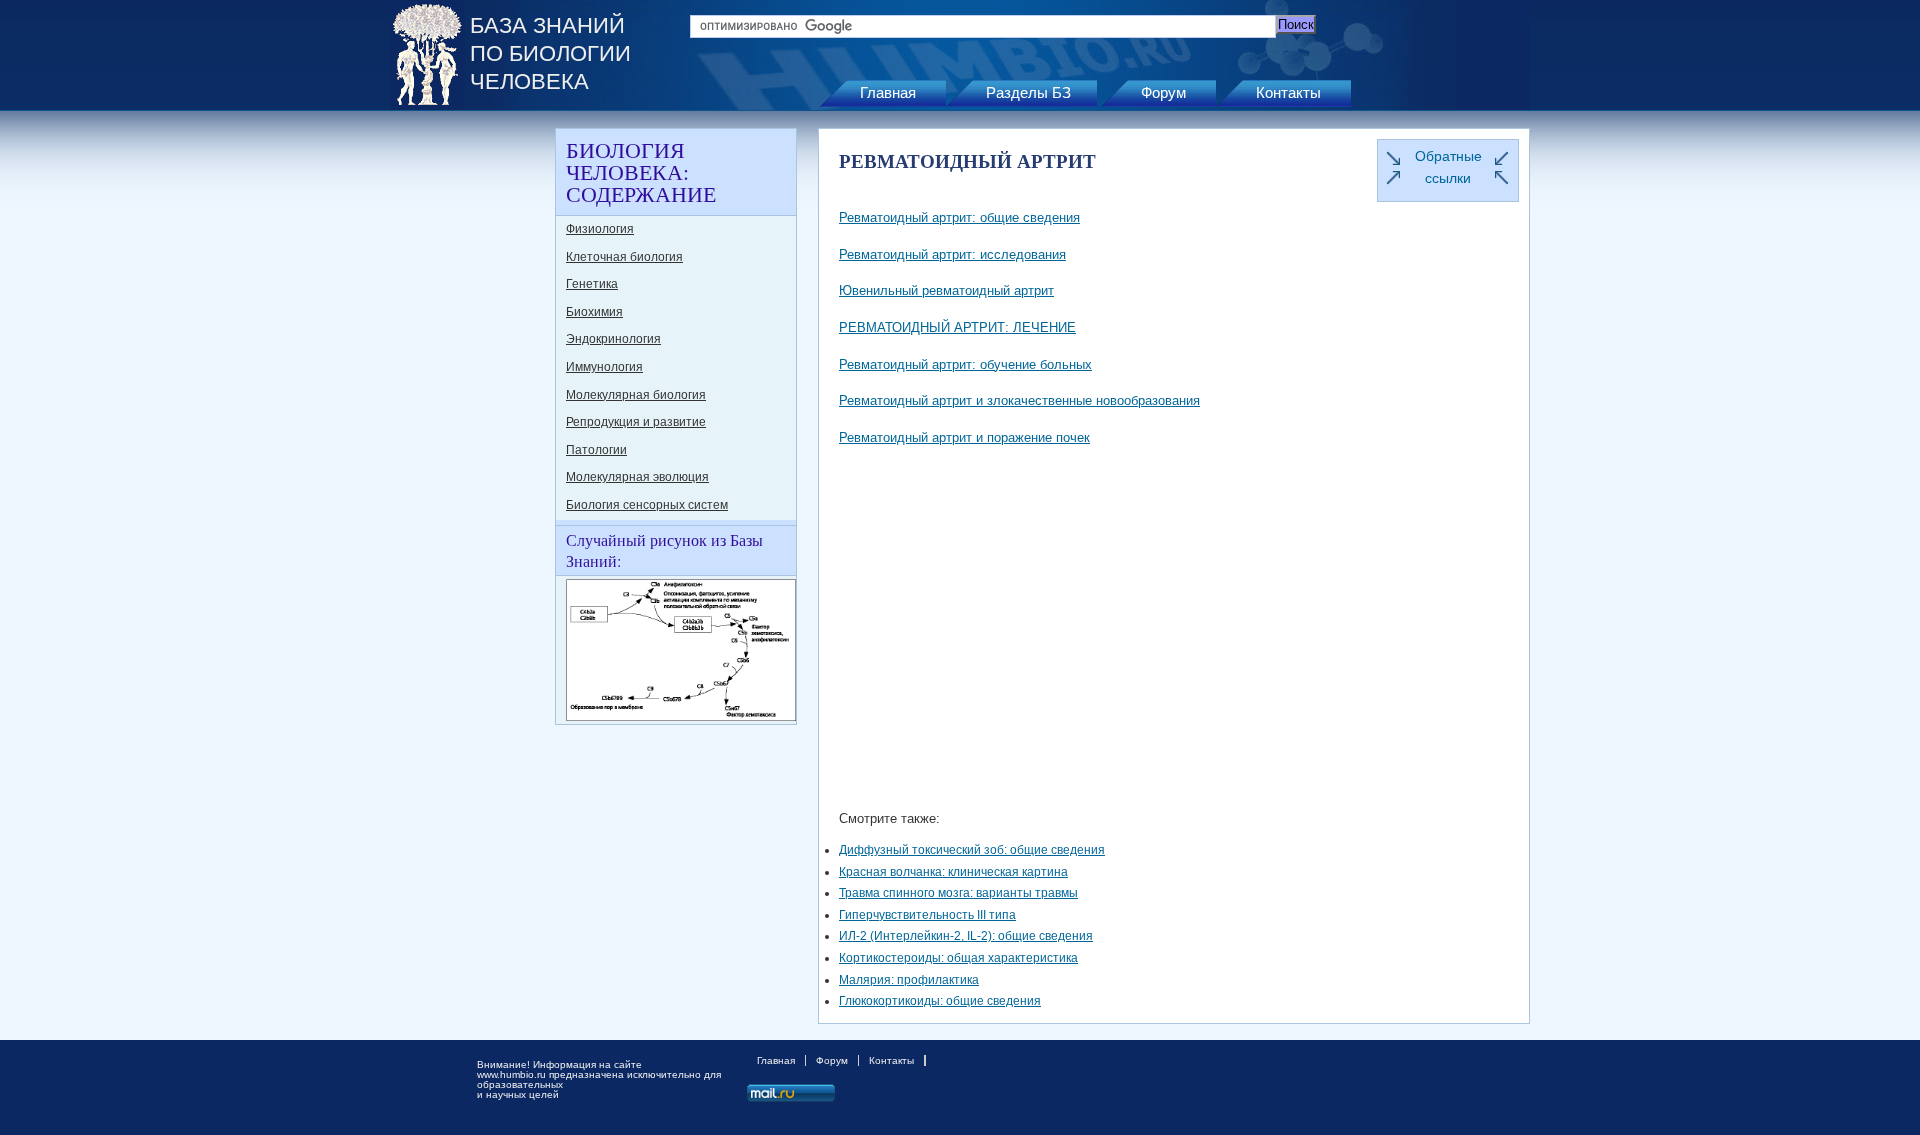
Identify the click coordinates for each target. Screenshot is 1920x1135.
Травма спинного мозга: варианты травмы (958, 893)
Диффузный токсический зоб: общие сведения (972, 850)
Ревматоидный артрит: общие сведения (959, 217)
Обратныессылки (1448, 167)
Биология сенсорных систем (647, 505)
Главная (888, 92)
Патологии (596, 450)
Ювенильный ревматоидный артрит (946, 290)
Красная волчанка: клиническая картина (953, 872)
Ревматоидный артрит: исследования (952, 254)
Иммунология (604, 367)
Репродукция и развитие (636, 422)
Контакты (1288, 92)
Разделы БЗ (1028, 92)
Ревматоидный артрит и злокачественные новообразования (1019, 400)
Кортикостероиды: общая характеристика (958, 958)
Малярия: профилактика (909, 980)
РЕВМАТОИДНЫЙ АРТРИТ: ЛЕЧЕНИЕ (957, 327)
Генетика (592, 284)
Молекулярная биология (636, 395)
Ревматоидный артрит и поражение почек (964, 437)
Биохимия (594, 312)
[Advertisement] (470, 428)
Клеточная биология (624, 257)
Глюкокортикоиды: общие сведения (940, 1001)
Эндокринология (613, 339)
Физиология (600, 229)
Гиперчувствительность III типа (927, 915)
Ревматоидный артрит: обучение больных (965, 364)
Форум (1163, 92)
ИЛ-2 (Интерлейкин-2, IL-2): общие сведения (966, 936)
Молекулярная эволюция (637, 477)
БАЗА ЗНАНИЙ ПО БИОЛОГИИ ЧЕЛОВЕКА (550, 53)
